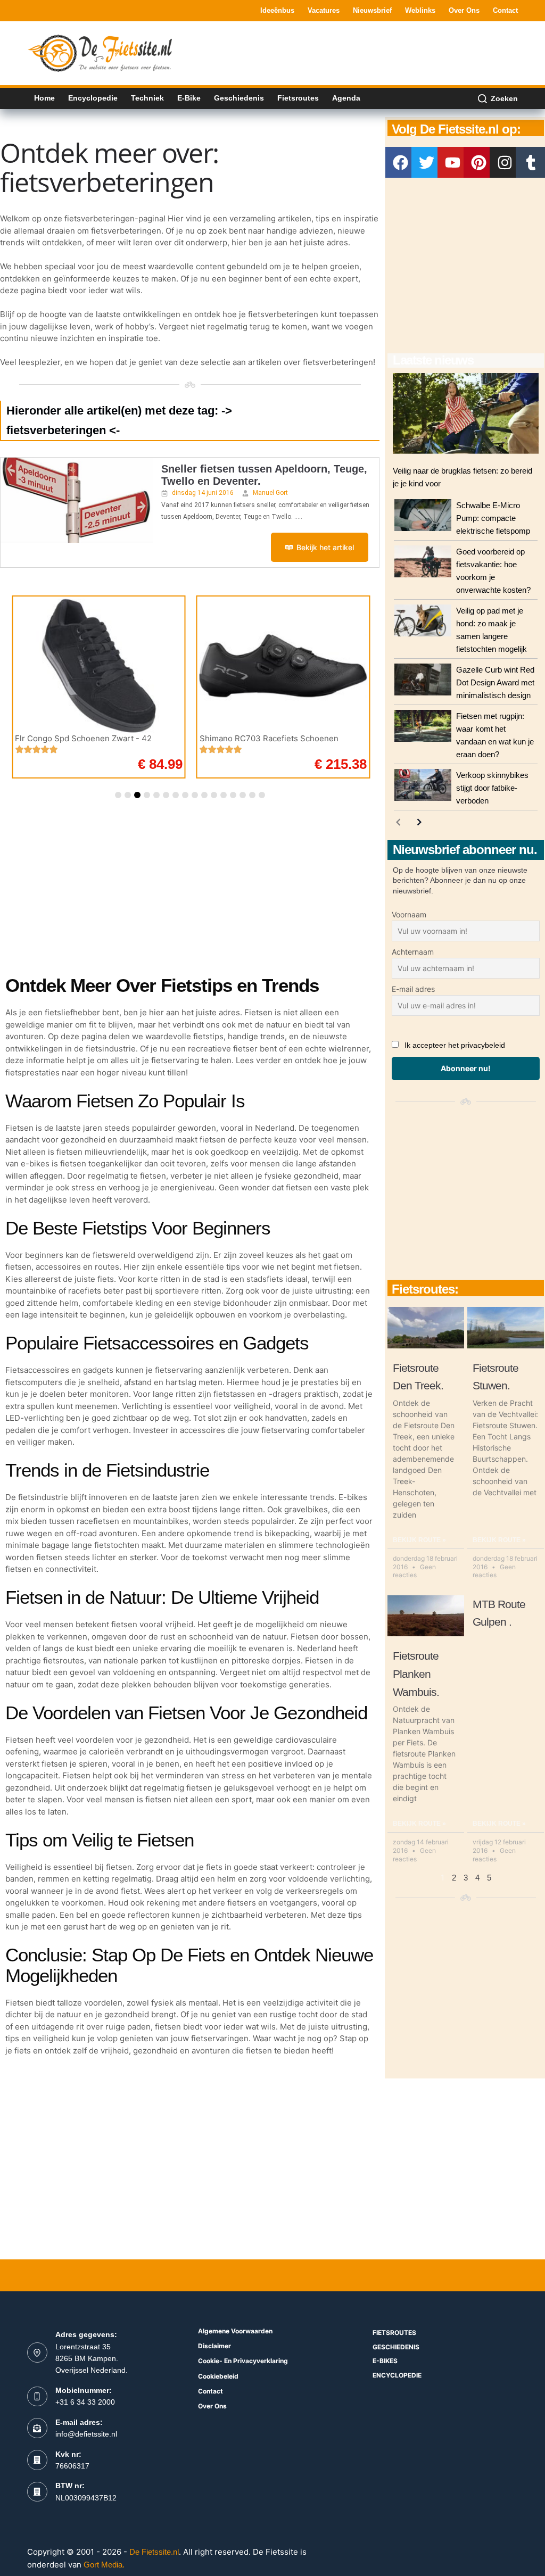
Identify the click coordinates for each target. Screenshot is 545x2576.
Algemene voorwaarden (235, 2331)
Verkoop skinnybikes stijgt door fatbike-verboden (492, 788)
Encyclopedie (93, 98)
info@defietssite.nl (86, 2434)
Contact (505, 10)
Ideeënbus (277, 10)
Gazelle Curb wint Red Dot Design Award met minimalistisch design (495, 682)
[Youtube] (453, 162)
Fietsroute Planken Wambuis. (416, 1674)
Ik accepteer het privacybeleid (455, 1045)
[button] (118, 795)
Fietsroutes (298, 98)
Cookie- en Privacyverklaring (243, 2361)
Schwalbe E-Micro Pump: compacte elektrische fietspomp (493, 518)
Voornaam (409, 914)
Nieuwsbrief (372, 10)
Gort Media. (104, 2565)
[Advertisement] (324, 52)
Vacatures (324, 10)
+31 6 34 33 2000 (85, 2402)
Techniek (147, 98)
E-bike (189, 98)
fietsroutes (394, 2333)
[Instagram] (505, 162)
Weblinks (420, 10)
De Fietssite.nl (154, 2552)
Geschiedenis (239, 98)
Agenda (346, 98)
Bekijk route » (419, 1540)
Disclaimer (214, 2346)
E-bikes (385, 2361)
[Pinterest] (479, 162)
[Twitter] (427, 162)
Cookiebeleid (218, 2376)
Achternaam (413, 952)
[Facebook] (401, 162)
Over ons (464, 10)
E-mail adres (413, 989)
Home (44, 98)
